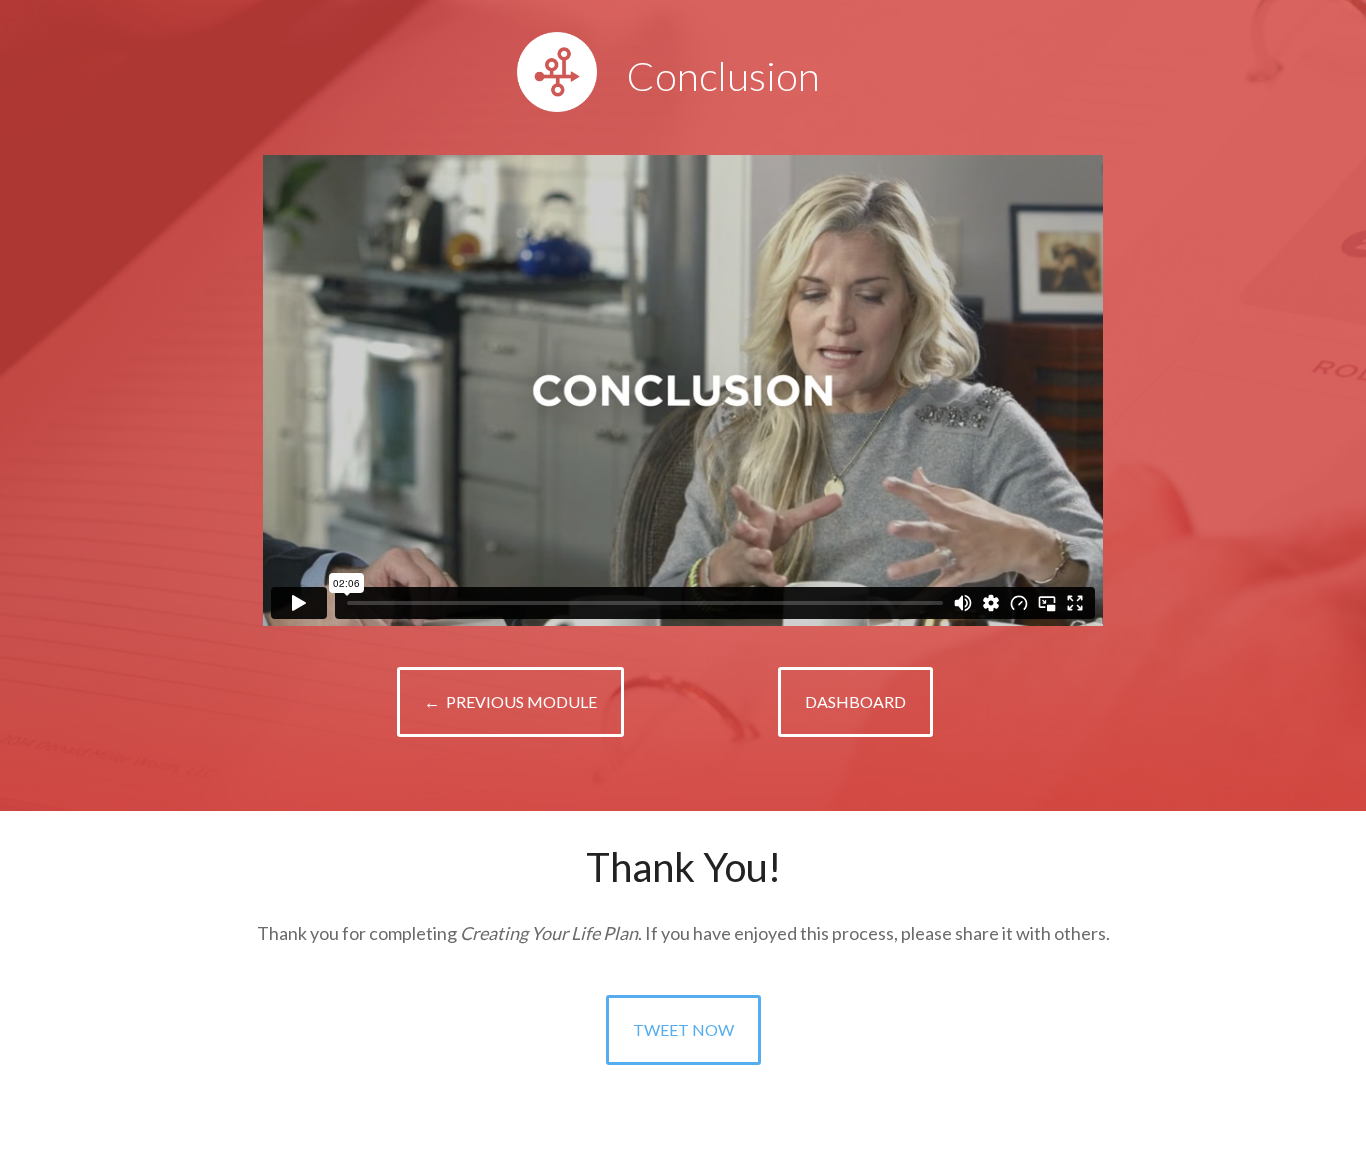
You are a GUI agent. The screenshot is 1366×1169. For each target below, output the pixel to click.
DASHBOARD (855, 701)
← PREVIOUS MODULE (510, 701)
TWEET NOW (683, 1029)
